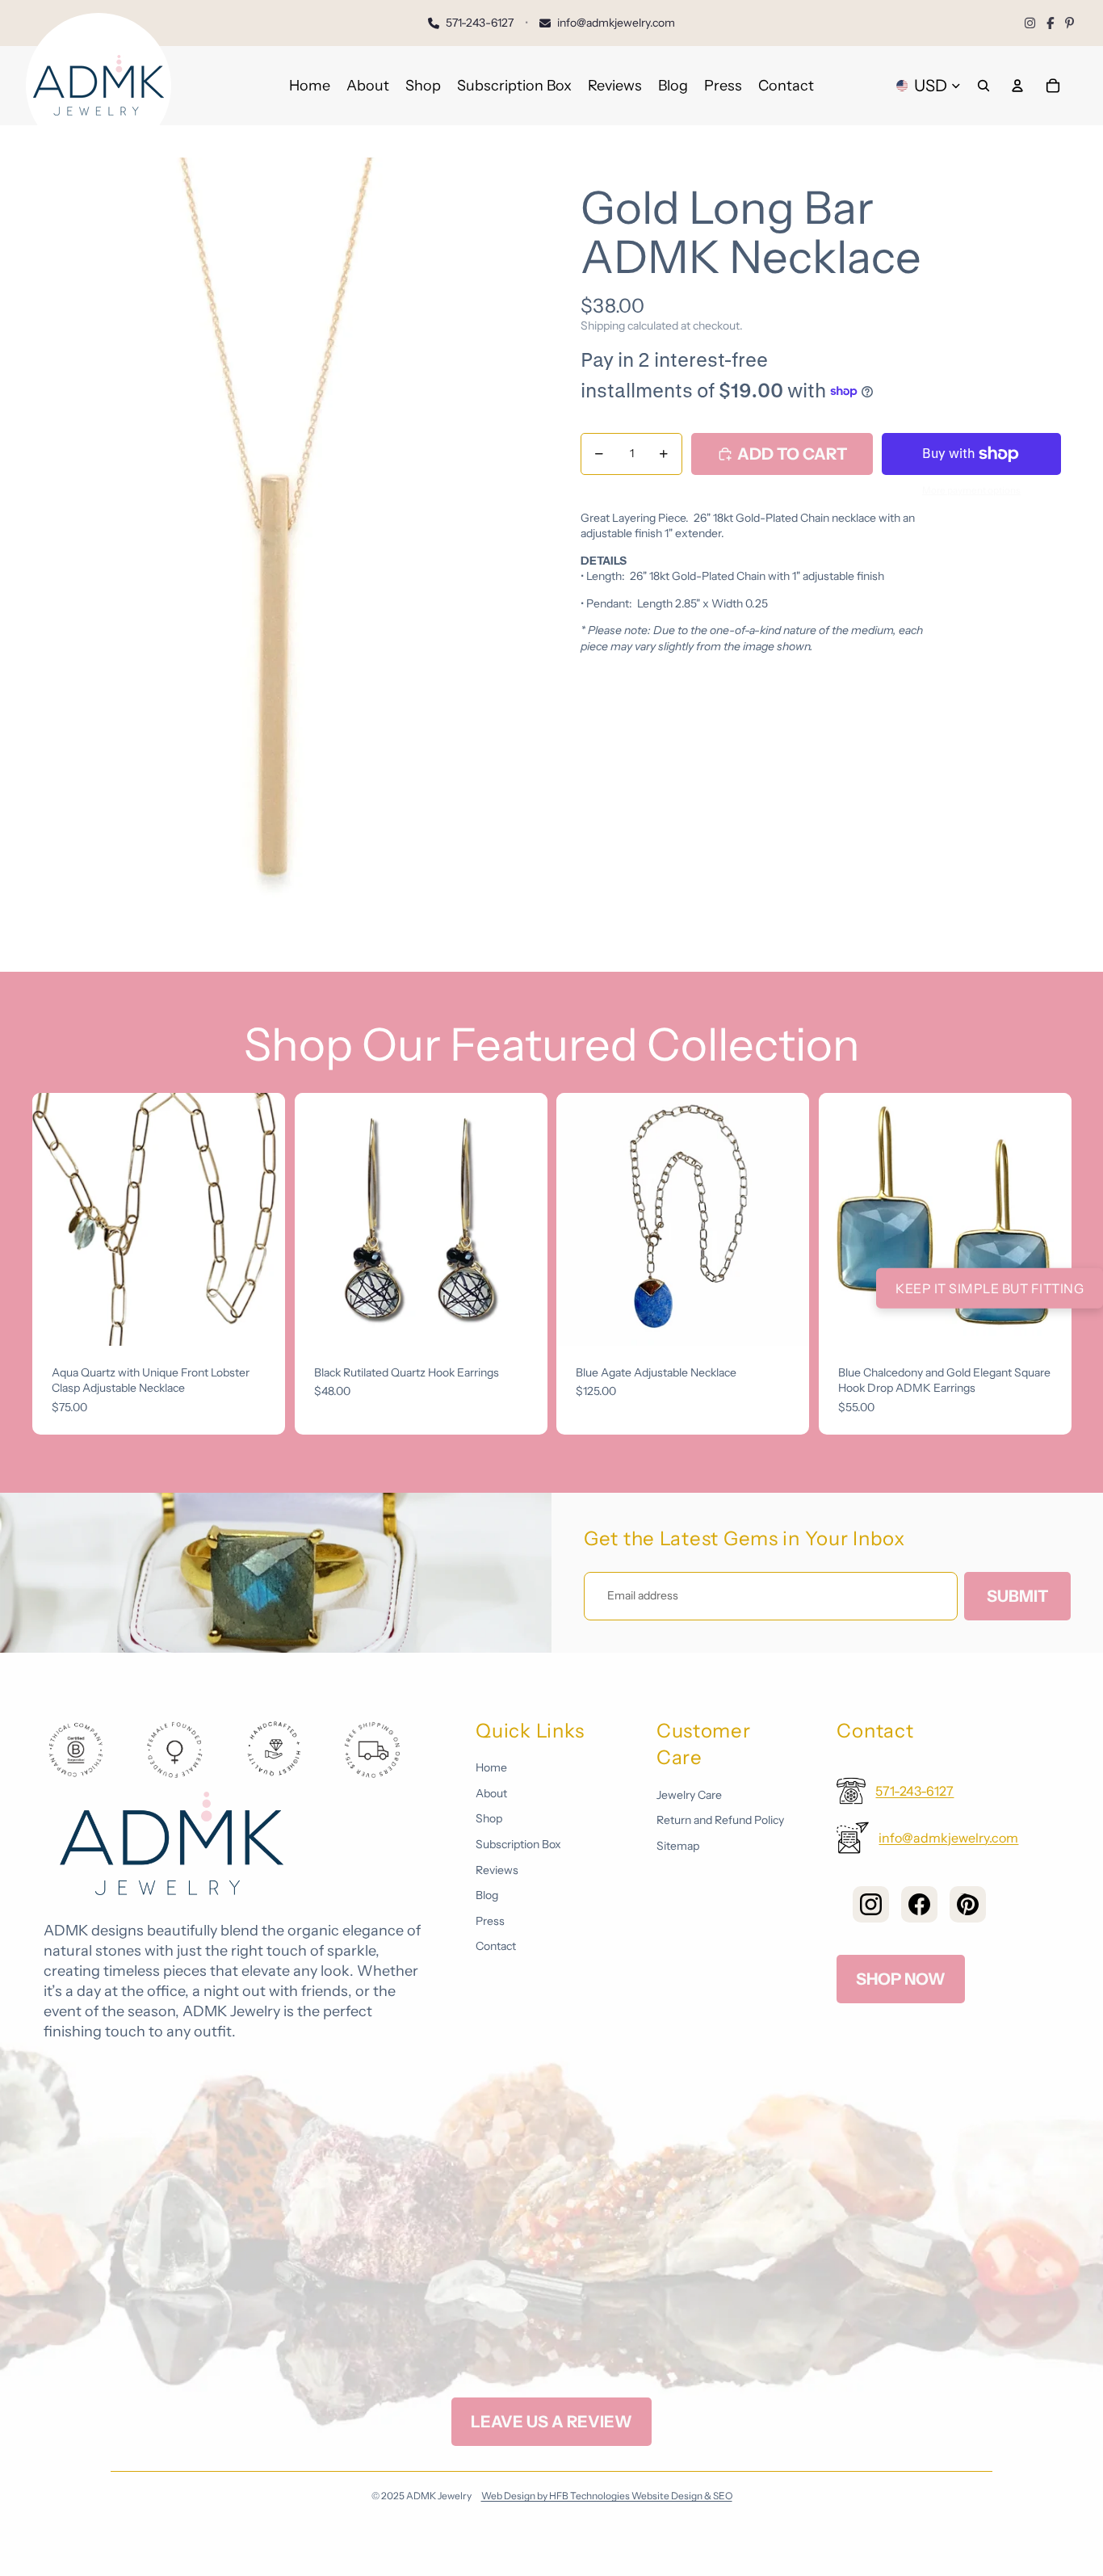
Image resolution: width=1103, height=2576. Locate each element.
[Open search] (983, 86)
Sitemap (678, 1846)
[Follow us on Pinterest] (968, 1904)
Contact (496, 1946)
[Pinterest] (1069, 23)
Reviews (497, 1870)
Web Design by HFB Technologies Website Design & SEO (607, 2496)
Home (491, 1767)
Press (490, 1921)
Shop (489, 1818)
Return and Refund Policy (720, 1820)
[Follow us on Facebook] (919, 1904)
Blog (487, 1895)
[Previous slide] (57, 1219)
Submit (1017, 1596)
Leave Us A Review (551, 2422)
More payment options (971, 490)
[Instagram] (1030, 23)
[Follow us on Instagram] (871, 1904)
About (491, 1793)
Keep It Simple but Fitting (990, 1288)
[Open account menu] (1017, 86)
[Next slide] (261, 1219)
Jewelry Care (689, 1795)
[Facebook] (1050, 23)
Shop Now (901, 1979)
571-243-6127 (914, 1791)
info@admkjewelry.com (948, 1838)
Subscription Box (518, 1844)
